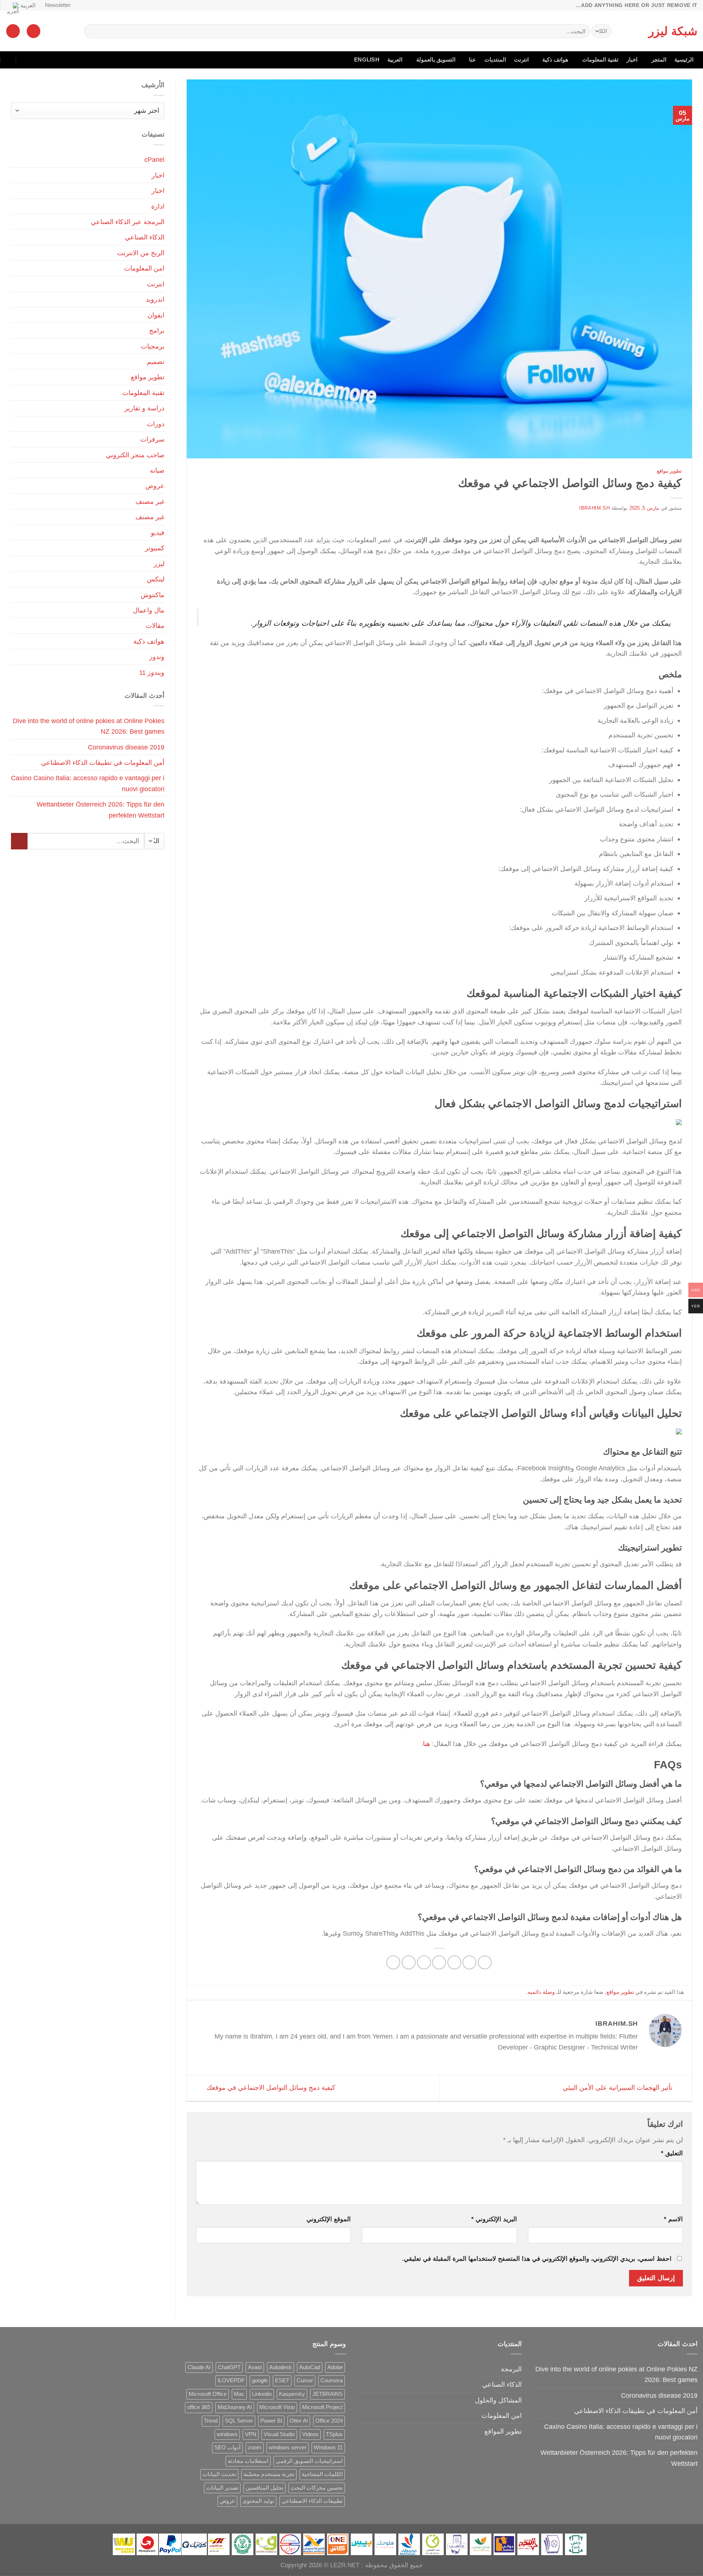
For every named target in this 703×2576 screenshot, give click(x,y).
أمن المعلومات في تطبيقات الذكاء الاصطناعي (103, 762)
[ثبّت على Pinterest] (424, 1962)
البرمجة (511, 2369)
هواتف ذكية (555, 60)
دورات (156, 424)
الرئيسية (684, 60)
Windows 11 (328, 2447)
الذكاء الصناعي (145, 237)
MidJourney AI (235, 2407)
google (260, 2380)
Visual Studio (279, 2434)
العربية (28, 5)
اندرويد (155, 299)
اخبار (632, 60)
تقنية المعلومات (600, 60)
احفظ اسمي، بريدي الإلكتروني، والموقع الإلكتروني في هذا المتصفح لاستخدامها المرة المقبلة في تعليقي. (537, 2259)
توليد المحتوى (258, 2501)
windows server (288, 2447)
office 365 (199, 2407)
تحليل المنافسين (265, 2488)
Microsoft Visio (277, 2407)
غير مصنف (150, 501)
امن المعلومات (144, 268)
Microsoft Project (322, 2407)
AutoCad (310, 2367)
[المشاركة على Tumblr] (393, 1962)
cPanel (154, 159)
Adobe (335, 2367)
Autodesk (280, 2367)
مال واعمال (149, 610)
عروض (155, 486)
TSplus (334, 2434)
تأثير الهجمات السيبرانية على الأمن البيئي (618, 2087)
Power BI (271, 2421)
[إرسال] (92, 31)
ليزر (159, 564)
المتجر (659, 60)
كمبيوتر (155, 548)
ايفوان (156, 315)
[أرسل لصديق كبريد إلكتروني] (439, 1962)
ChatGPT (229, 2367)
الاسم (673, 2219)
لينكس (156, 579)
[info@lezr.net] (40, 60)
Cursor (305, 2380)
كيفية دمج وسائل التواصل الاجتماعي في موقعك (270, 2087)
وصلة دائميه (541, 1992)
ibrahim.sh (594, 508)
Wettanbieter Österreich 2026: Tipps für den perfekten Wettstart (101, 809)
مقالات (155, 626)
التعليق (672, 2153)
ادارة (158, 206)
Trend (211, 2421)
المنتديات (495, 60)
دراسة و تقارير (144, 408)
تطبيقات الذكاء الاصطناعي (312, 2501)
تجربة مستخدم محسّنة (269, 2474)
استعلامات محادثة (248, 2461)
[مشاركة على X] (469, 1962)
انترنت (521, 60)
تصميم (156, 362)
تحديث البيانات (219, 2474)
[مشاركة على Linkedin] (409, 1962)
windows (227, 2434)
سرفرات (152, 439)
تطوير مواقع (669, 471)
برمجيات (153, 346)
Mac (239, 2394)
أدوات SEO (227, 2447)
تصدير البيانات (222, 2488)
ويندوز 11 (152, 672)
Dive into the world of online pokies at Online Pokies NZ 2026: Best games (89, 726)
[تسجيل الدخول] (34, 31)
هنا (427, 1744)
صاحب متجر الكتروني (135, 455)
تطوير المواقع (503, 2431)
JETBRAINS (328, 2394)
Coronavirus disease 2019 (126, 747)
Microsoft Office (208, 2394)
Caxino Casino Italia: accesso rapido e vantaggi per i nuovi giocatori (88, 783)
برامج (157, 330)
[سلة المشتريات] (13, 31)
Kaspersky (292, 2394)
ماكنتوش (152, 595)
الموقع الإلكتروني (329, 2219)
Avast (255, 2367)
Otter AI (299, 2421)
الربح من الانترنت (141, 253)
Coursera (332, 2380)
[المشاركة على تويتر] (454, 1962)
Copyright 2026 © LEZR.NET (320, 2565)
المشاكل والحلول (498, 2400)
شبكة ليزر (673, 31)
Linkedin (262, 2394)
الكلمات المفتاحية (322, 2474)
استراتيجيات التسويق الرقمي (309, 2461)
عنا (473, 60)
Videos (310, 2434)
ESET (282, 2380)
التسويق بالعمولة (436, 60)
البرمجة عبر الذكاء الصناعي (128, 222)
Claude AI (199, 2367)
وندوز (157, 657)
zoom (255, 2447)
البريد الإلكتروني (494, 2219)
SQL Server (239, 2421)
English (367, 60)
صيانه (157, 470)
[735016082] (24, 60)
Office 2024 (329, 2421)
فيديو (158, 533)
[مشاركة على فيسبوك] (485, 1962)
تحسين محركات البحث (317, 2488)
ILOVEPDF (231, 2380)
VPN (251, 2434)
